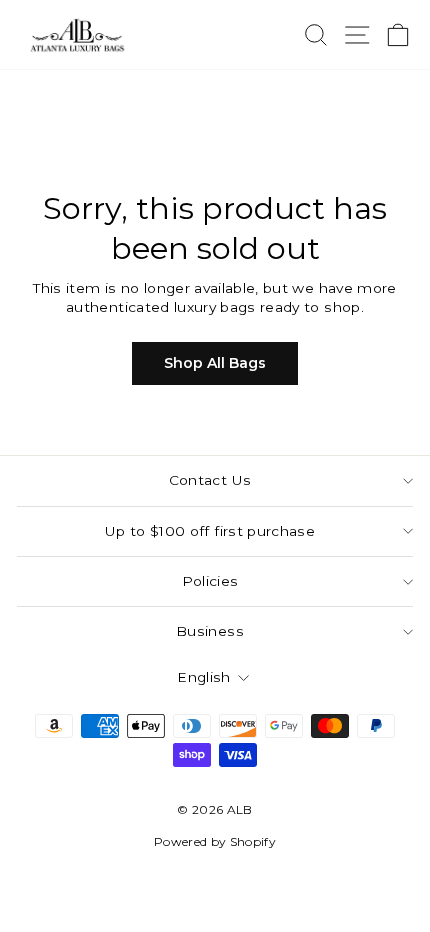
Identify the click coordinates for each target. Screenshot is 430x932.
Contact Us (210, 480)
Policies (210, 581)
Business (210, 631)
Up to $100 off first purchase (210, 531)
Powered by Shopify (215, 841)
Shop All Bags (215, 363)
